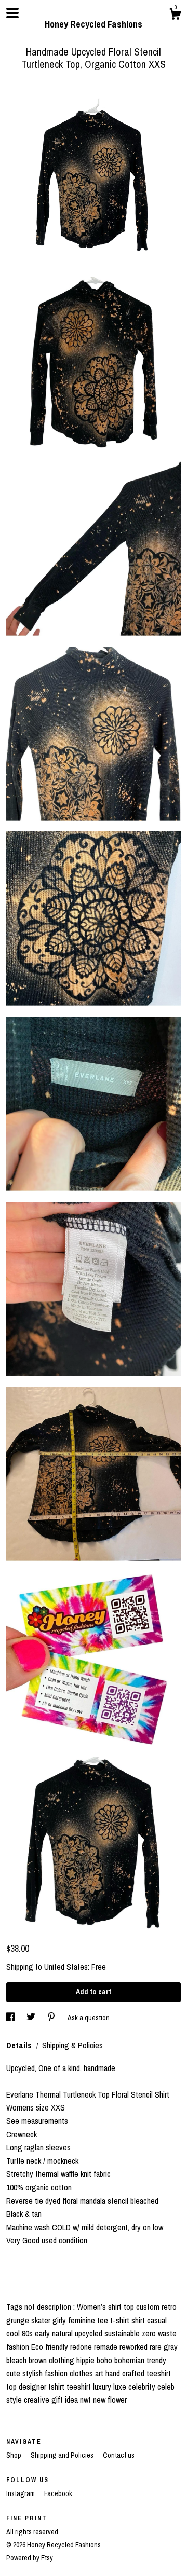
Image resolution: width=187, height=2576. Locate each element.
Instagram (21, 2493)
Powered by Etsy (30, 2558)
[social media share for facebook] (11, 2017)
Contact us (119, 2455)
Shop (15, 2455)
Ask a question (89, 2017)
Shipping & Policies (72, 2045)
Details (20, 2045)
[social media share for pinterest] (52, 2017)
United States (66, 1967)
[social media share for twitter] (32, 2017)
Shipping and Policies (63, 2455)
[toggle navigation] (12, 13)
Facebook (58, 2493)
